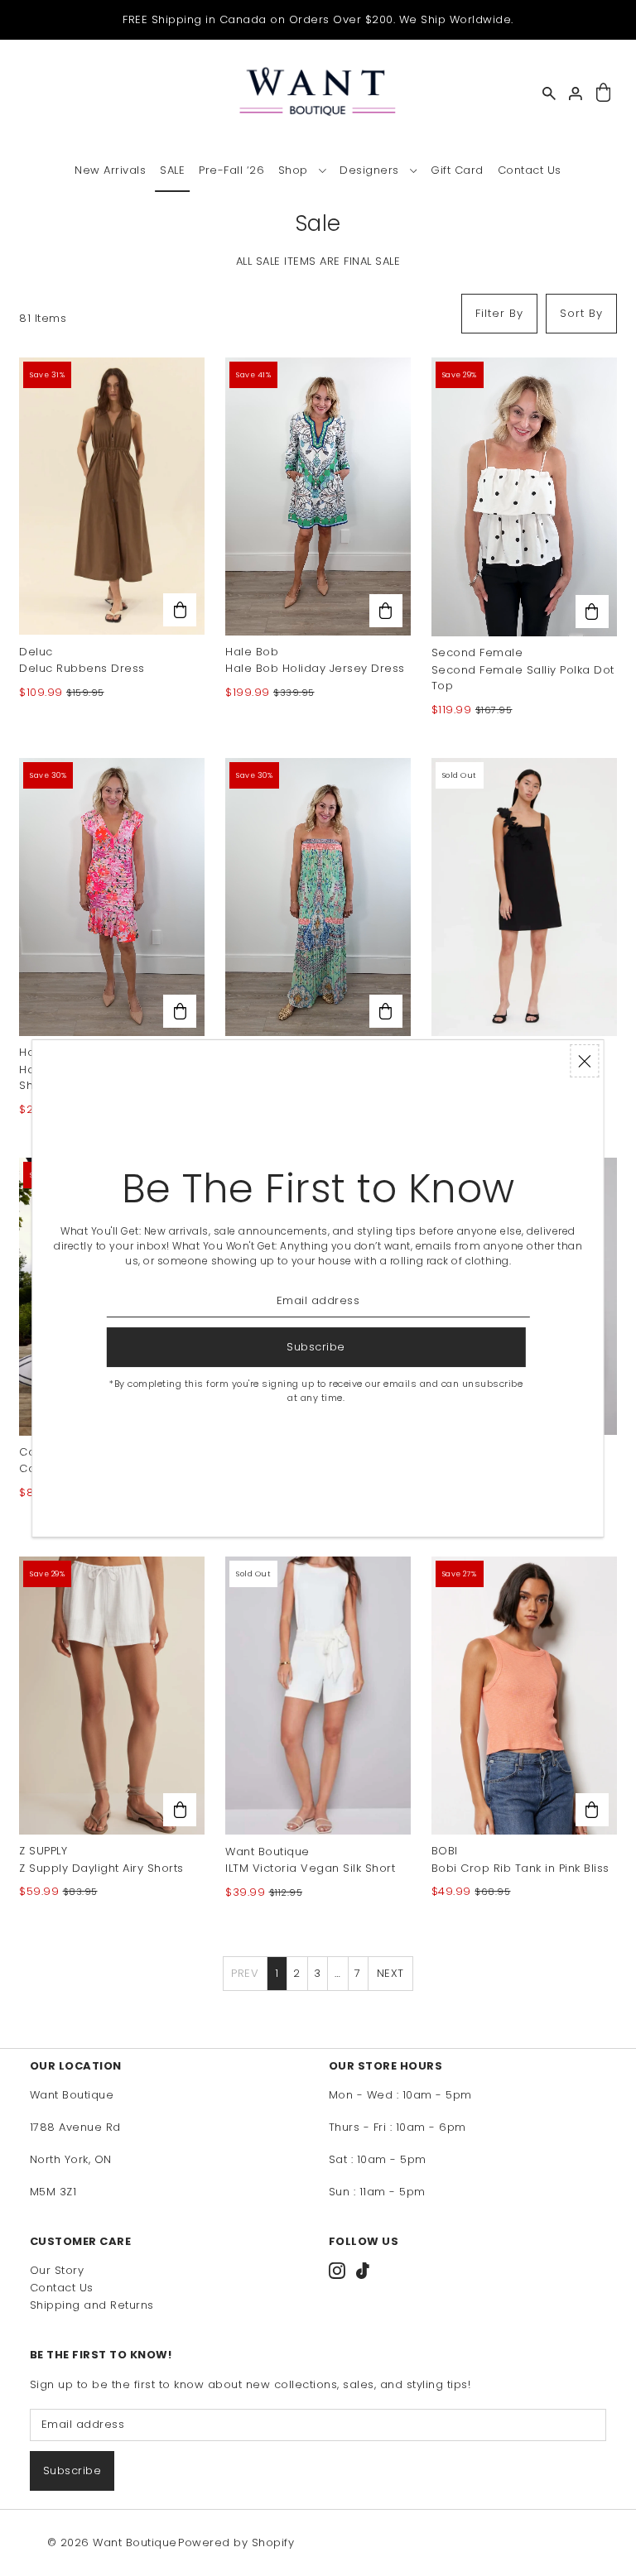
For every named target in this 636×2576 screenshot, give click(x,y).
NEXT (390, 1973)
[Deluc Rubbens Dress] (112, 496)
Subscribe (72, 2470)
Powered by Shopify (236, 2542)
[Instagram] (337, 2271)
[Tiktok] (363, 2271)
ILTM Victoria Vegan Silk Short (310, 1868)
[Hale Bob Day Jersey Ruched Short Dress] (112, 897)
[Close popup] (585, 1061)
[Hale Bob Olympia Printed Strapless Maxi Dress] (318, 897)
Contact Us (62, 2288)
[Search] (549, 94)
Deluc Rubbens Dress (82, 668)
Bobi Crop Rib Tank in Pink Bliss (520, 1868)
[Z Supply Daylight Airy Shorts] (112, 1696)
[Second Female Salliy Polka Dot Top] (524, 497)
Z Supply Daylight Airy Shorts (101, 1868)
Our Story (57, 2270)
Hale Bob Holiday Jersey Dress (315, 668)
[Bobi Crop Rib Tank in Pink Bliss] (524, 1696)
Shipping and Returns (92, 2305)
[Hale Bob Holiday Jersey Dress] (318, 496)
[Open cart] (603, 93)
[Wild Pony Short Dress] (524, 897)
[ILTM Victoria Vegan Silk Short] (318, 1696)
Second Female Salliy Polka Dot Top (523, 678)
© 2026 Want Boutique (112, 2542)
